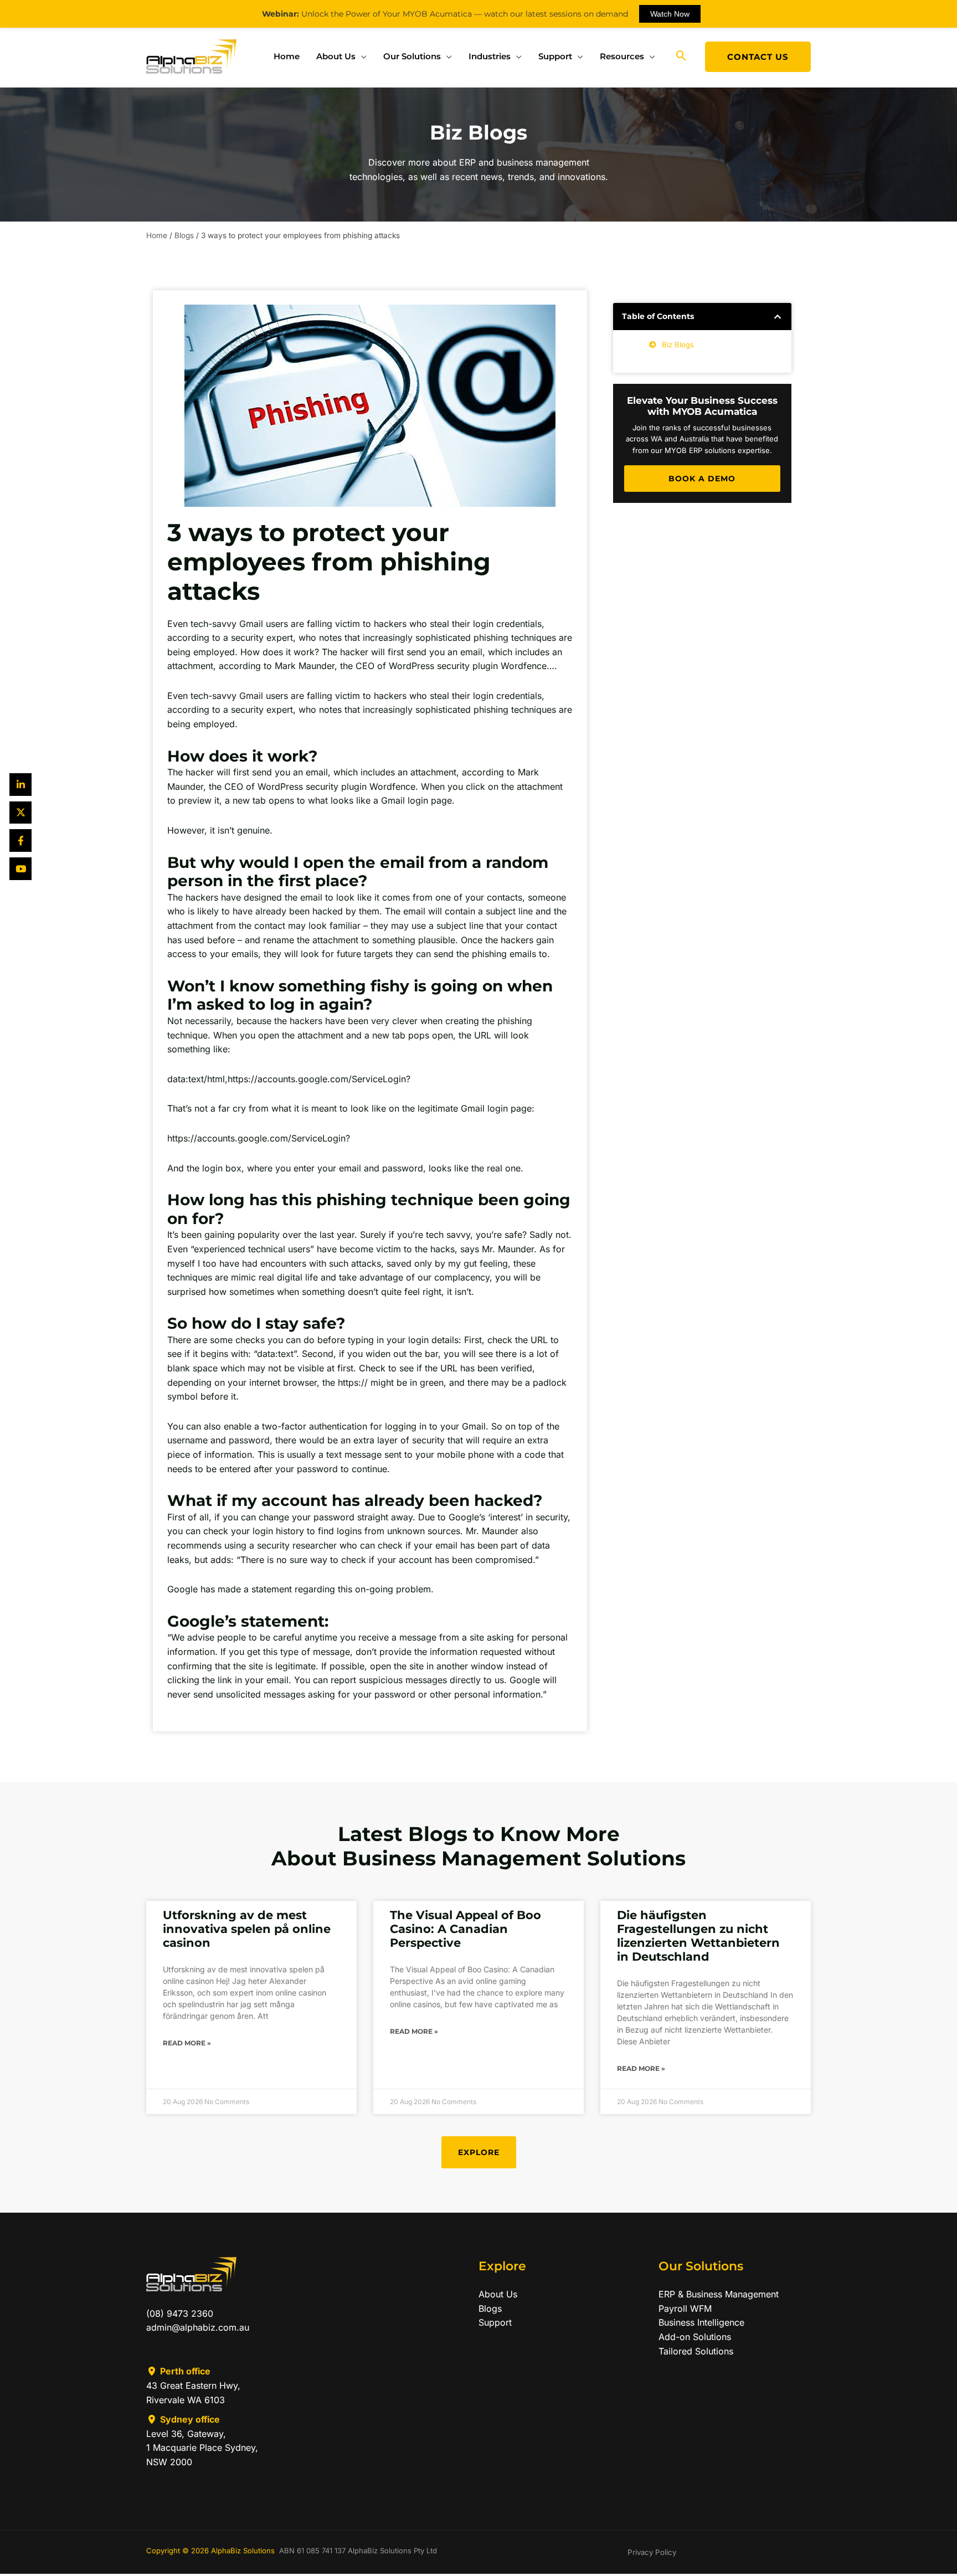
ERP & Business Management (719, 2294)
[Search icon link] (681, 56)
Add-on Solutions (695, 2337)
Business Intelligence (701, 2322)
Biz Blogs (678, 345)
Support (555, 56)
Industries (490, 56)
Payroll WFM (685, 2308)
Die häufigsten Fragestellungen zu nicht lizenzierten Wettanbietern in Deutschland (698, 1936)
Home (287, 56)
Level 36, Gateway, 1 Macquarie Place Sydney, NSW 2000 (202, 2448)
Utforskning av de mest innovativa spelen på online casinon (247, 1929)
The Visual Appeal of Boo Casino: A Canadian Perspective (465, 1929)
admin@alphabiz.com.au (198, 2327)
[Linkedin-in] (21, 785)
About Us (336, 56)
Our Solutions (412, 56)
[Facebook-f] (21, 840)
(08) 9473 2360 (180, 2313)
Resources (622, 56)
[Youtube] (21, 869)
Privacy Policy (652, 2552)
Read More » (187, 2043)
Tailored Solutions (696, 2351)
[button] (778, 317)
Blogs (184, 235)
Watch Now (670, 14)
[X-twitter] (21, 813)
